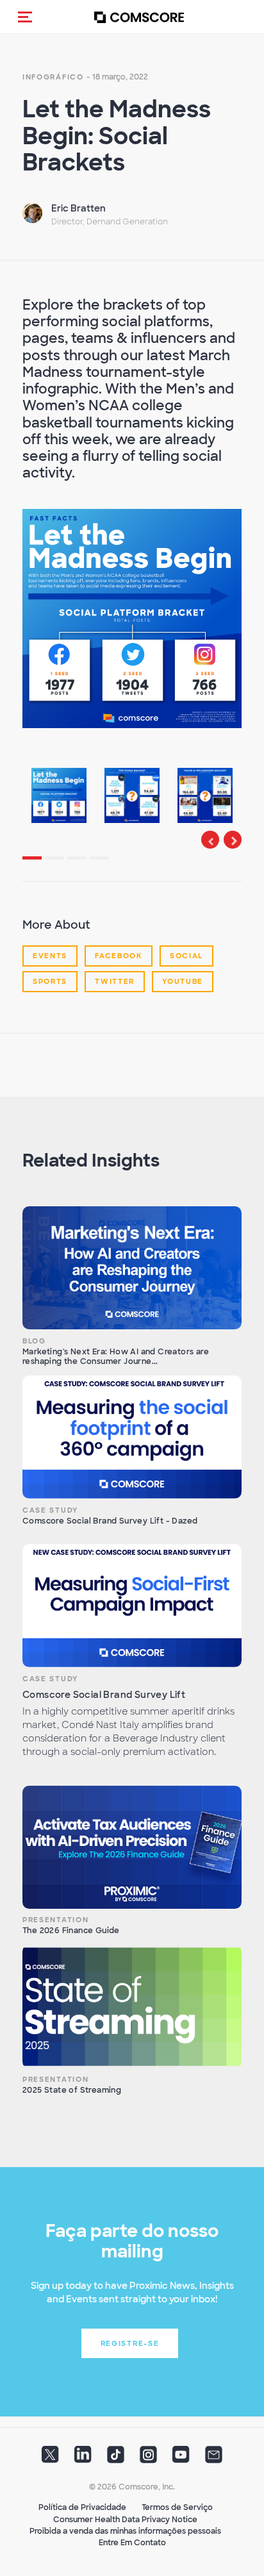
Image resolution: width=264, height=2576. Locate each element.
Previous (210, 840)
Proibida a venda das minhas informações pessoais (125, 2531)
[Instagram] (148, 2459)
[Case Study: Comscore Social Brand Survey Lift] (132, 1606)
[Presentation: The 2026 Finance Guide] (132, 1847)
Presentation (55, 1920)
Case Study (50, 1510)
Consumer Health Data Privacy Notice (125, 2520)
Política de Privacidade (82, 2507)
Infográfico (53, 77)
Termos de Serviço (177, 2507)
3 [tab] (84, 863)
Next (233, 840)
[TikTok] (116, 2459)
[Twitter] (50, 2459)
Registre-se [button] (130, 2343)
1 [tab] (39, 863)
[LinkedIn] (83, 2459)
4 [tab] (106, 863)
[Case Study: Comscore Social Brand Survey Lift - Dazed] (132, 1437)
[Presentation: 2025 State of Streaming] (132, 2006)
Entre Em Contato (132, 2543)
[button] (25, 17)
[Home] (139, 17)
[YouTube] (181, 2459)
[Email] (214, 2459)
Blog (34, 1341)
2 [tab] (62, 863)
